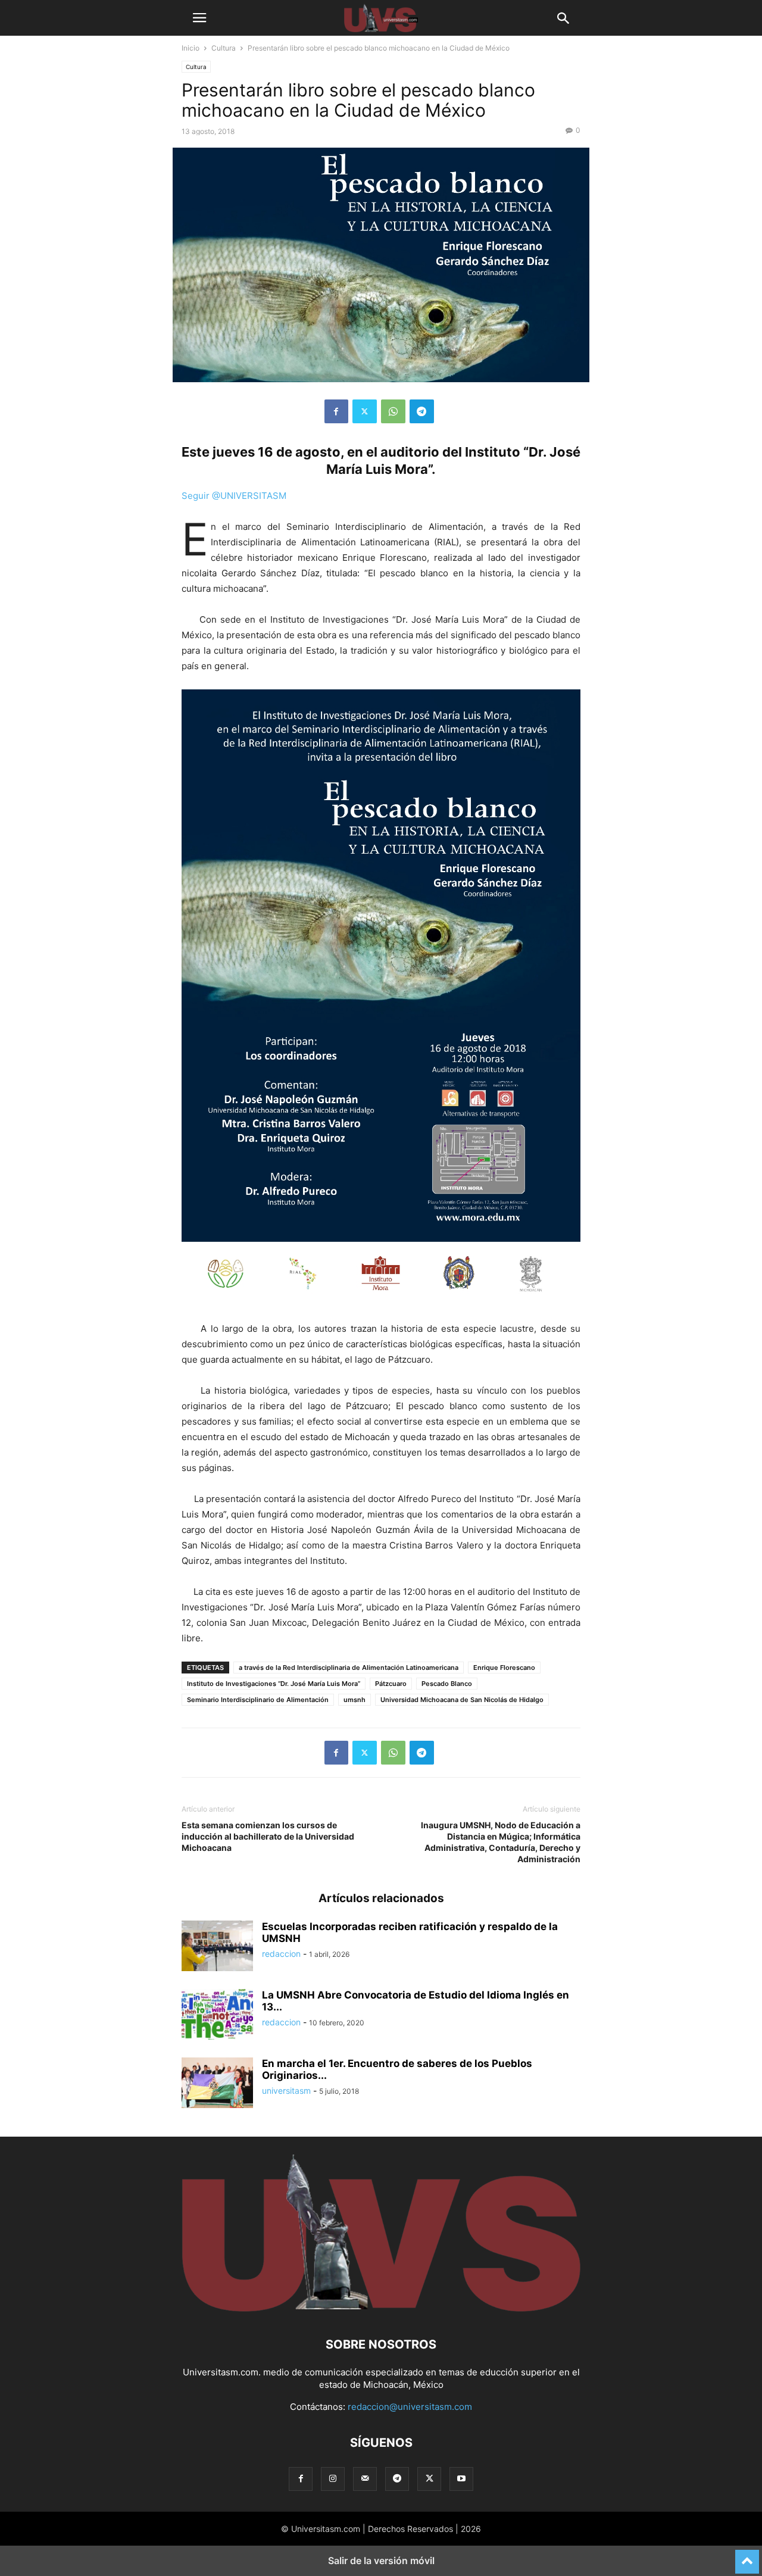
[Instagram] (333, 2479)
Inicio (190, 48)
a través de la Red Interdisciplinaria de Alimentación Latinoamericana (349, 1668)
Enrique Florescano (504, 1668)
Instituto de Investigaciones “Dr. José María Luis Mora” (274, 1684)
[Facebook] (336, 411)
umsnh (355, 1700)
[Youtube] (461, 2479)
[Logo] (381, 2308)
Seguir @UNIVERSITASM (234, 496)
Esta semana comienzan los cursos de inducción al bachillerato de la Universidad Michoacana (268, 1836)
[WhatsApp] (393, 411)
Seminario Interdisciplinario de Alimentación (258, 1700)
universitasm (286, 2091)
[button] (199, 18)
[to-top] (747, 2556)
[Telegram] (422, 411)
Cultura (224, 48)
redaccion (281, 1954)
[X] (365, 411)
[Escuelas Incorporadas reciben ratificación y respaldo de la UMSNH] (217, 1947)
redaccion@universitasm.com (410, 2407)
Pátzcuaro (391, 1684)
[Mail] (365, 2479)
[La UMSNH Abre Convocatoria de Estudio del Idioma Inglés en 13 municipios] (217, 2016)
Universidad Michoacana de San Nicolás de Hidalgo (462, 1700)
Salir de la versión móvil (381, 2561)
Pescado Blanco (447, 1684)
